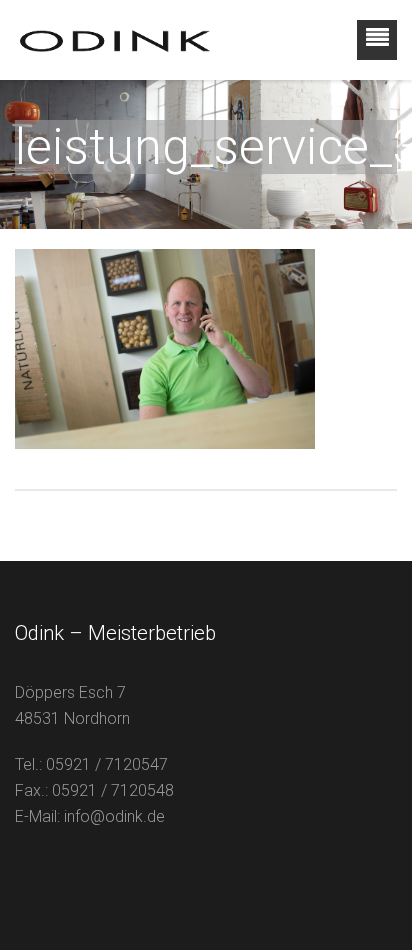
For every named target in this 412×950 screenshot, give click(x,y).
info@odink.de (114, 816)
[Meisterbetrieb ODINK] (115, 39)
